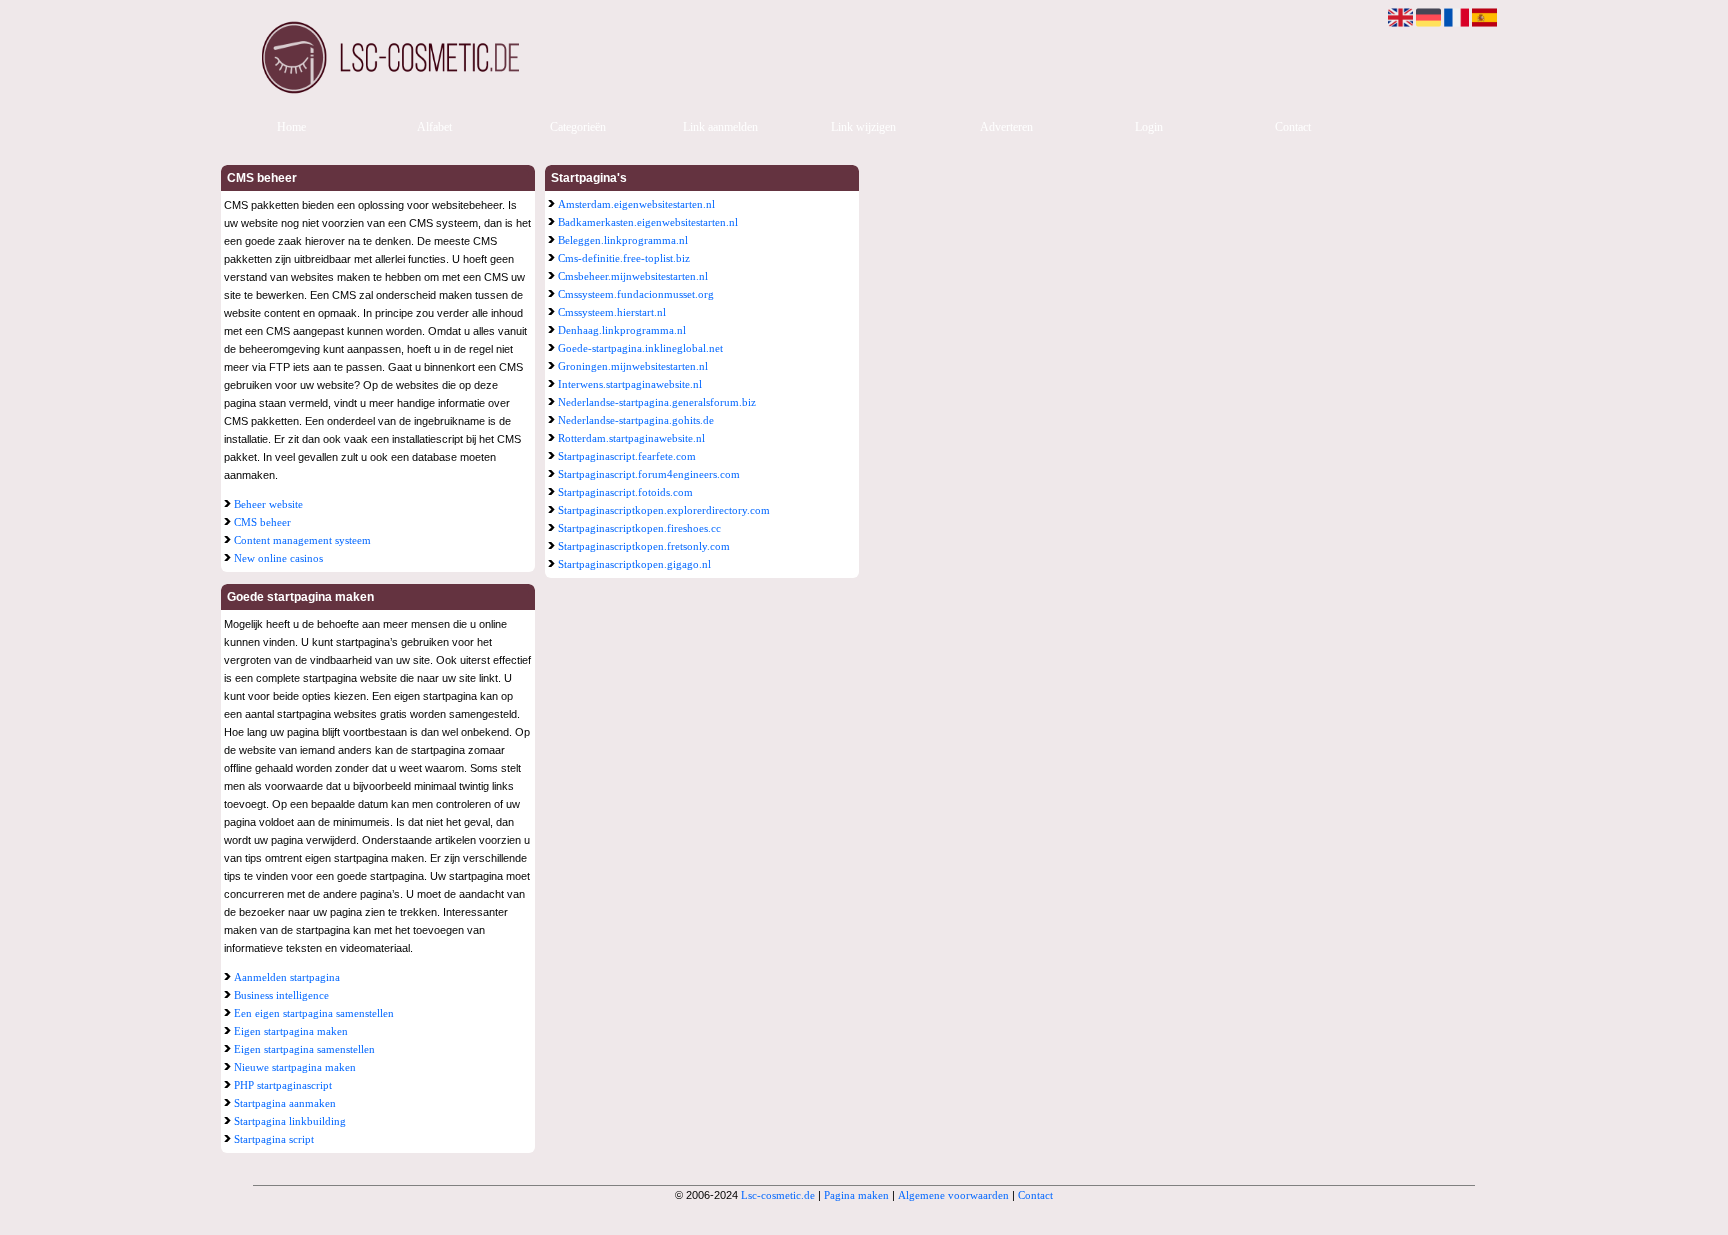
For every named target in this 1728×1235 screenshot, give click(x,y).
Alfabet (434, 127)
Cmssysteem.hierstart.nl (612, 312)
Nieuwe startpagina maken (295, 1067)
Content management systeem (302, 540)
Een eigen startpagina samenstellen (314, 1013)
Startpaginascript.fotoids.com (625, 492)
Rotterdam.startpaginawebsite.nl (631, 438)
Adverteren (1006, 127)
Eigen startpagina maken (291, 1031)
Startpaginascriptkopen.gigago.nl (634, 564)
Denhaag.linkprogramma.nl (622, 330)
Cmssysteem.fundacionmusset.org (636, 294)
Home (291, 127)
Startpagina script (274, 1139)
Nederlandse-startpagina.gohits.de (636, 420)
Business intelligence (281, 995)
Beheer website (268, 504)
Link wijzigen (863, 127)
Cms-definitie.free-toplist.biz (624, 258)
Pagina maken (856, 1195)
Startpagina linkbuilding (290, 1121)
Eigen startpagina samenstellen (304, 1049)
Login (1149, 127)
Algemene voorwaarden (953, 1195)
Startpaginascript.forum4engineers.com (649, 474)
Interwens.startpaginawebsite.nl (630, 384)
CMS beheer (262, 522)
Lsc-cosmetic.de (778, 1195)
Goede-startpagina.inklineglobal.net (640, 348)
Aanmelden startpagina (287, 977)
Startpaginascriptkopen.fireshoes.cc (639, 528)
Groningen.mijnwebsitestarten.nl (633, 366)
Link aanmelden (720, 127)
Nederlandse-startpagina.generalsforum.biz (657, 402)
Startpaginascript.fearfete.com (627, 456)
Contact (1293, 127)
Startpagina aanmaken (285, 1103)
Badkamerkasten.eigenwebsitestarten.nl (648, 222)
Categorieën (578, 127)
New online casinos (278, 558)
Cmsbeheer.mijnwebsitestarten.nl (633, 276)
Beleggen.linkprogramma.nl (623, 240)
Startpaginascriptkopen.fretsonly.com (644, 546)
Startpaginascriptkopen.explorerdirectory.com (664, 510)
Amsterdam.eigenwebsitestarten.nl (636, 204)
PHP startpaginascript (283, 1085)
